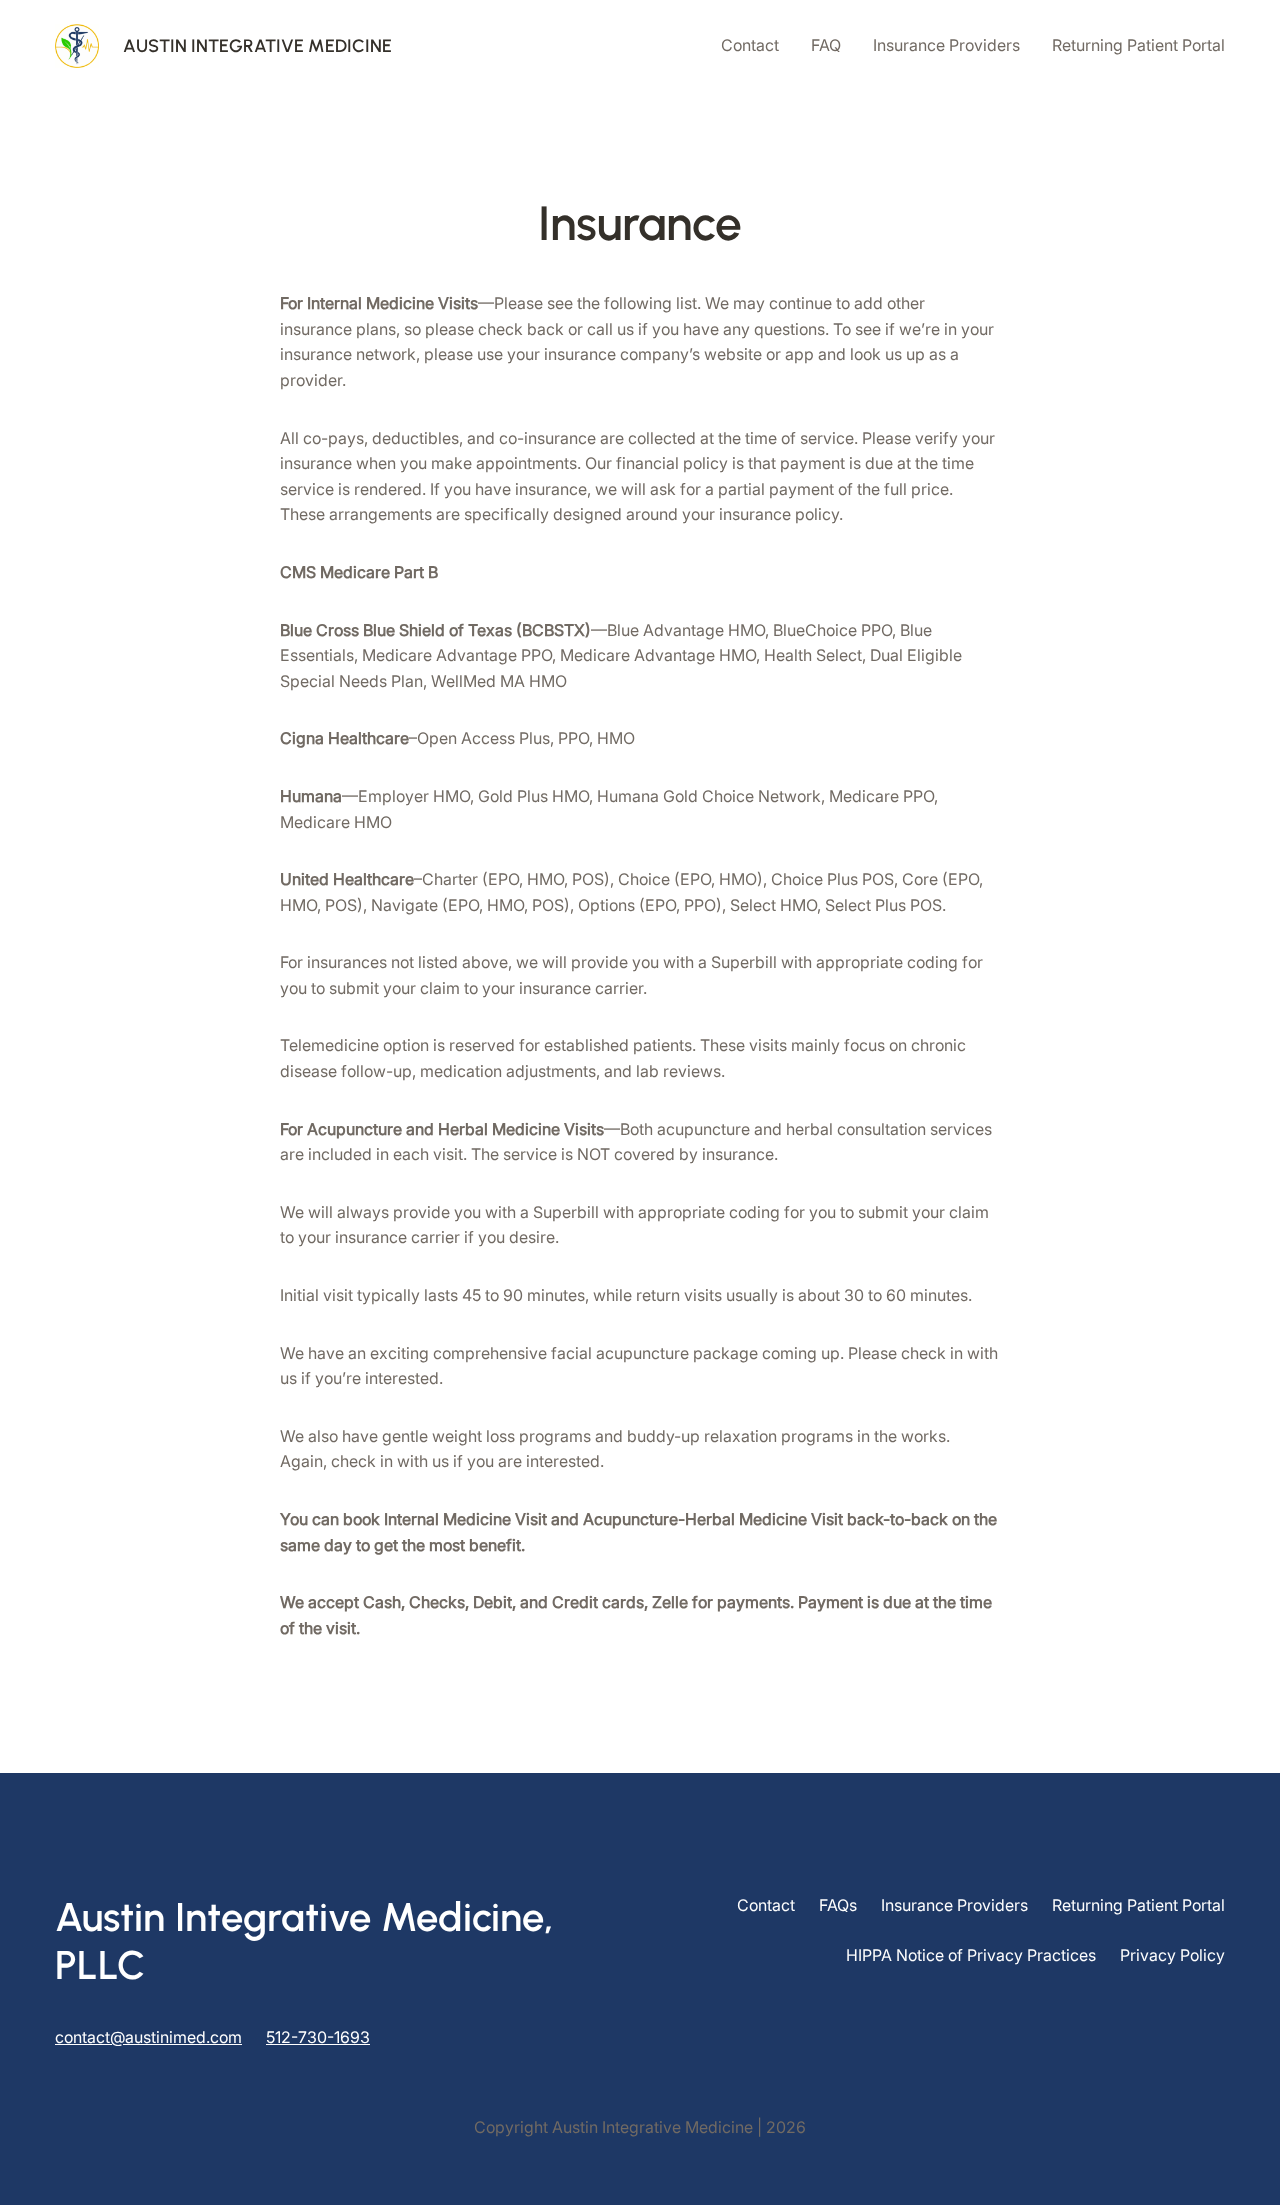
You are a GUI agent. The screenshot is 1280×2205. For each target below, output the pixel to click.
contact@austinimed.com (148, 2037)
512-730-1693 (318, 2037)
